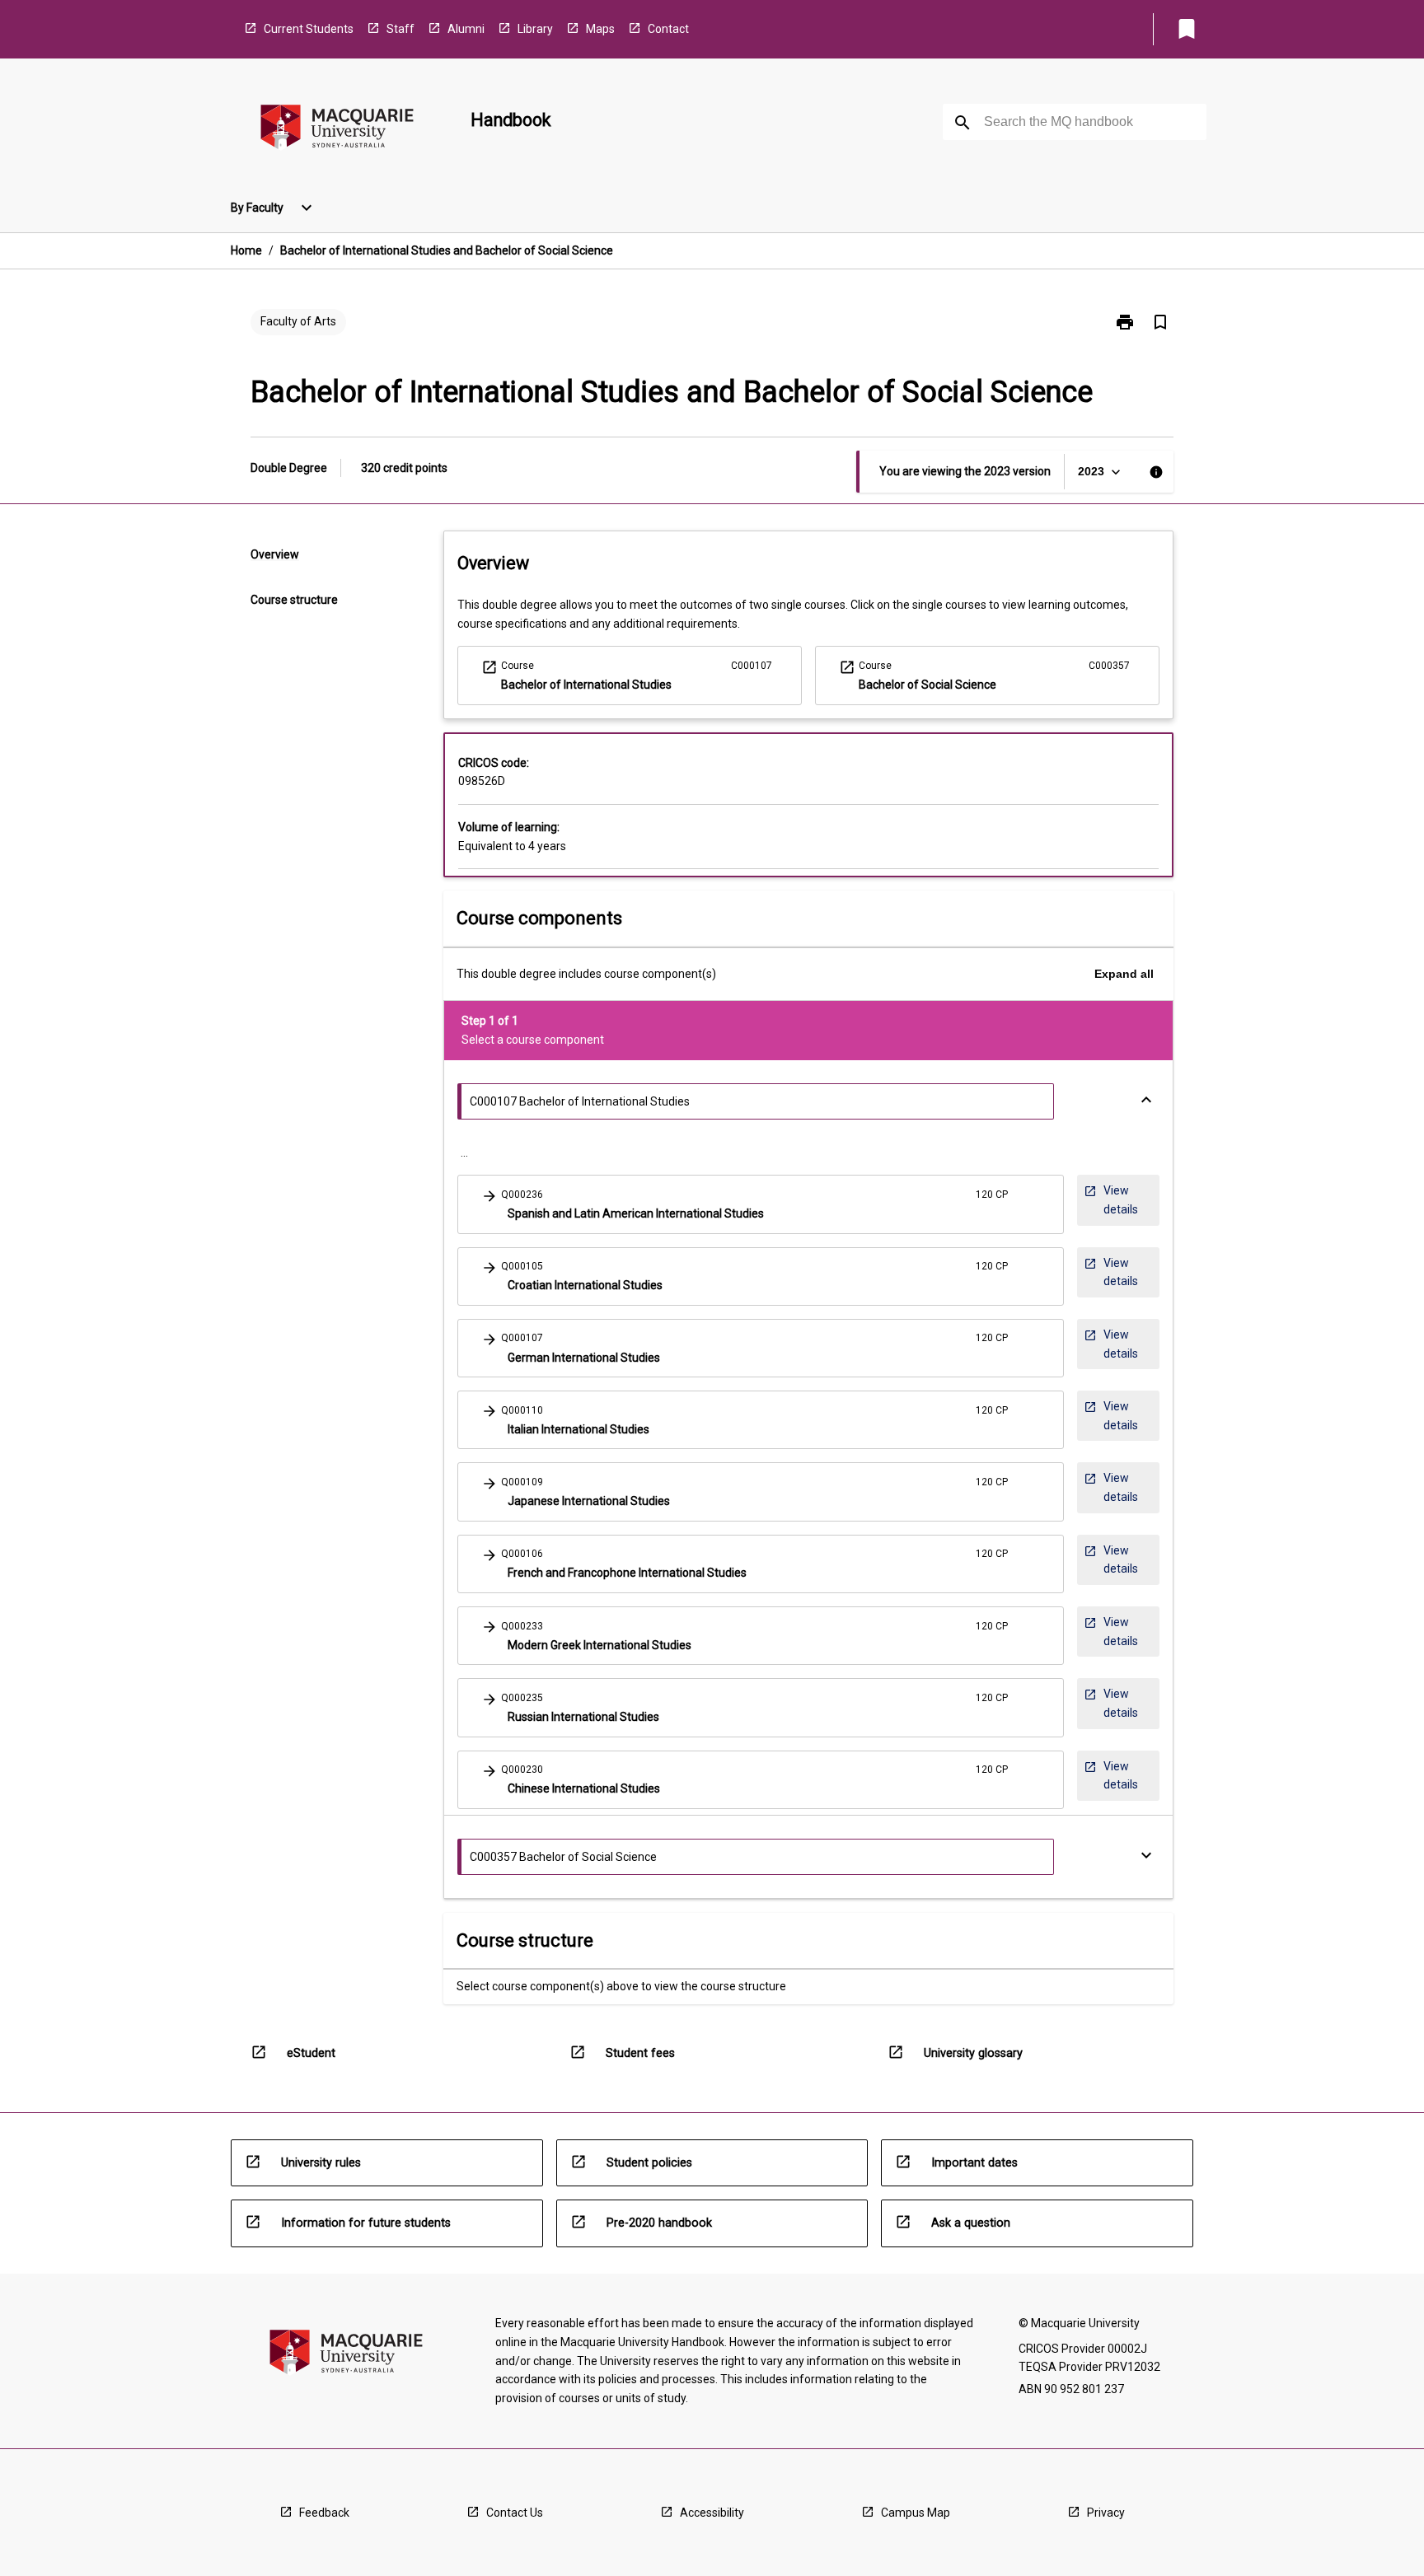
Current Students (309, 29)
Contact (668, 29)
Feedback (324, 2513)
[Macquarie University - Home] (337, 130)
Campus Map (916, 2513)
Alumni (466, 29)
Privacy (1106, 2513)
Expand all (1124, 974)
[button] (761, 1204)
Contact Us (515, 2513)
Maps (600, 29)
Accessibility (712, 2513)
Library (535, 29)
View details (1116, 1204)
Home (246, 250)
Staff (400, 29)
